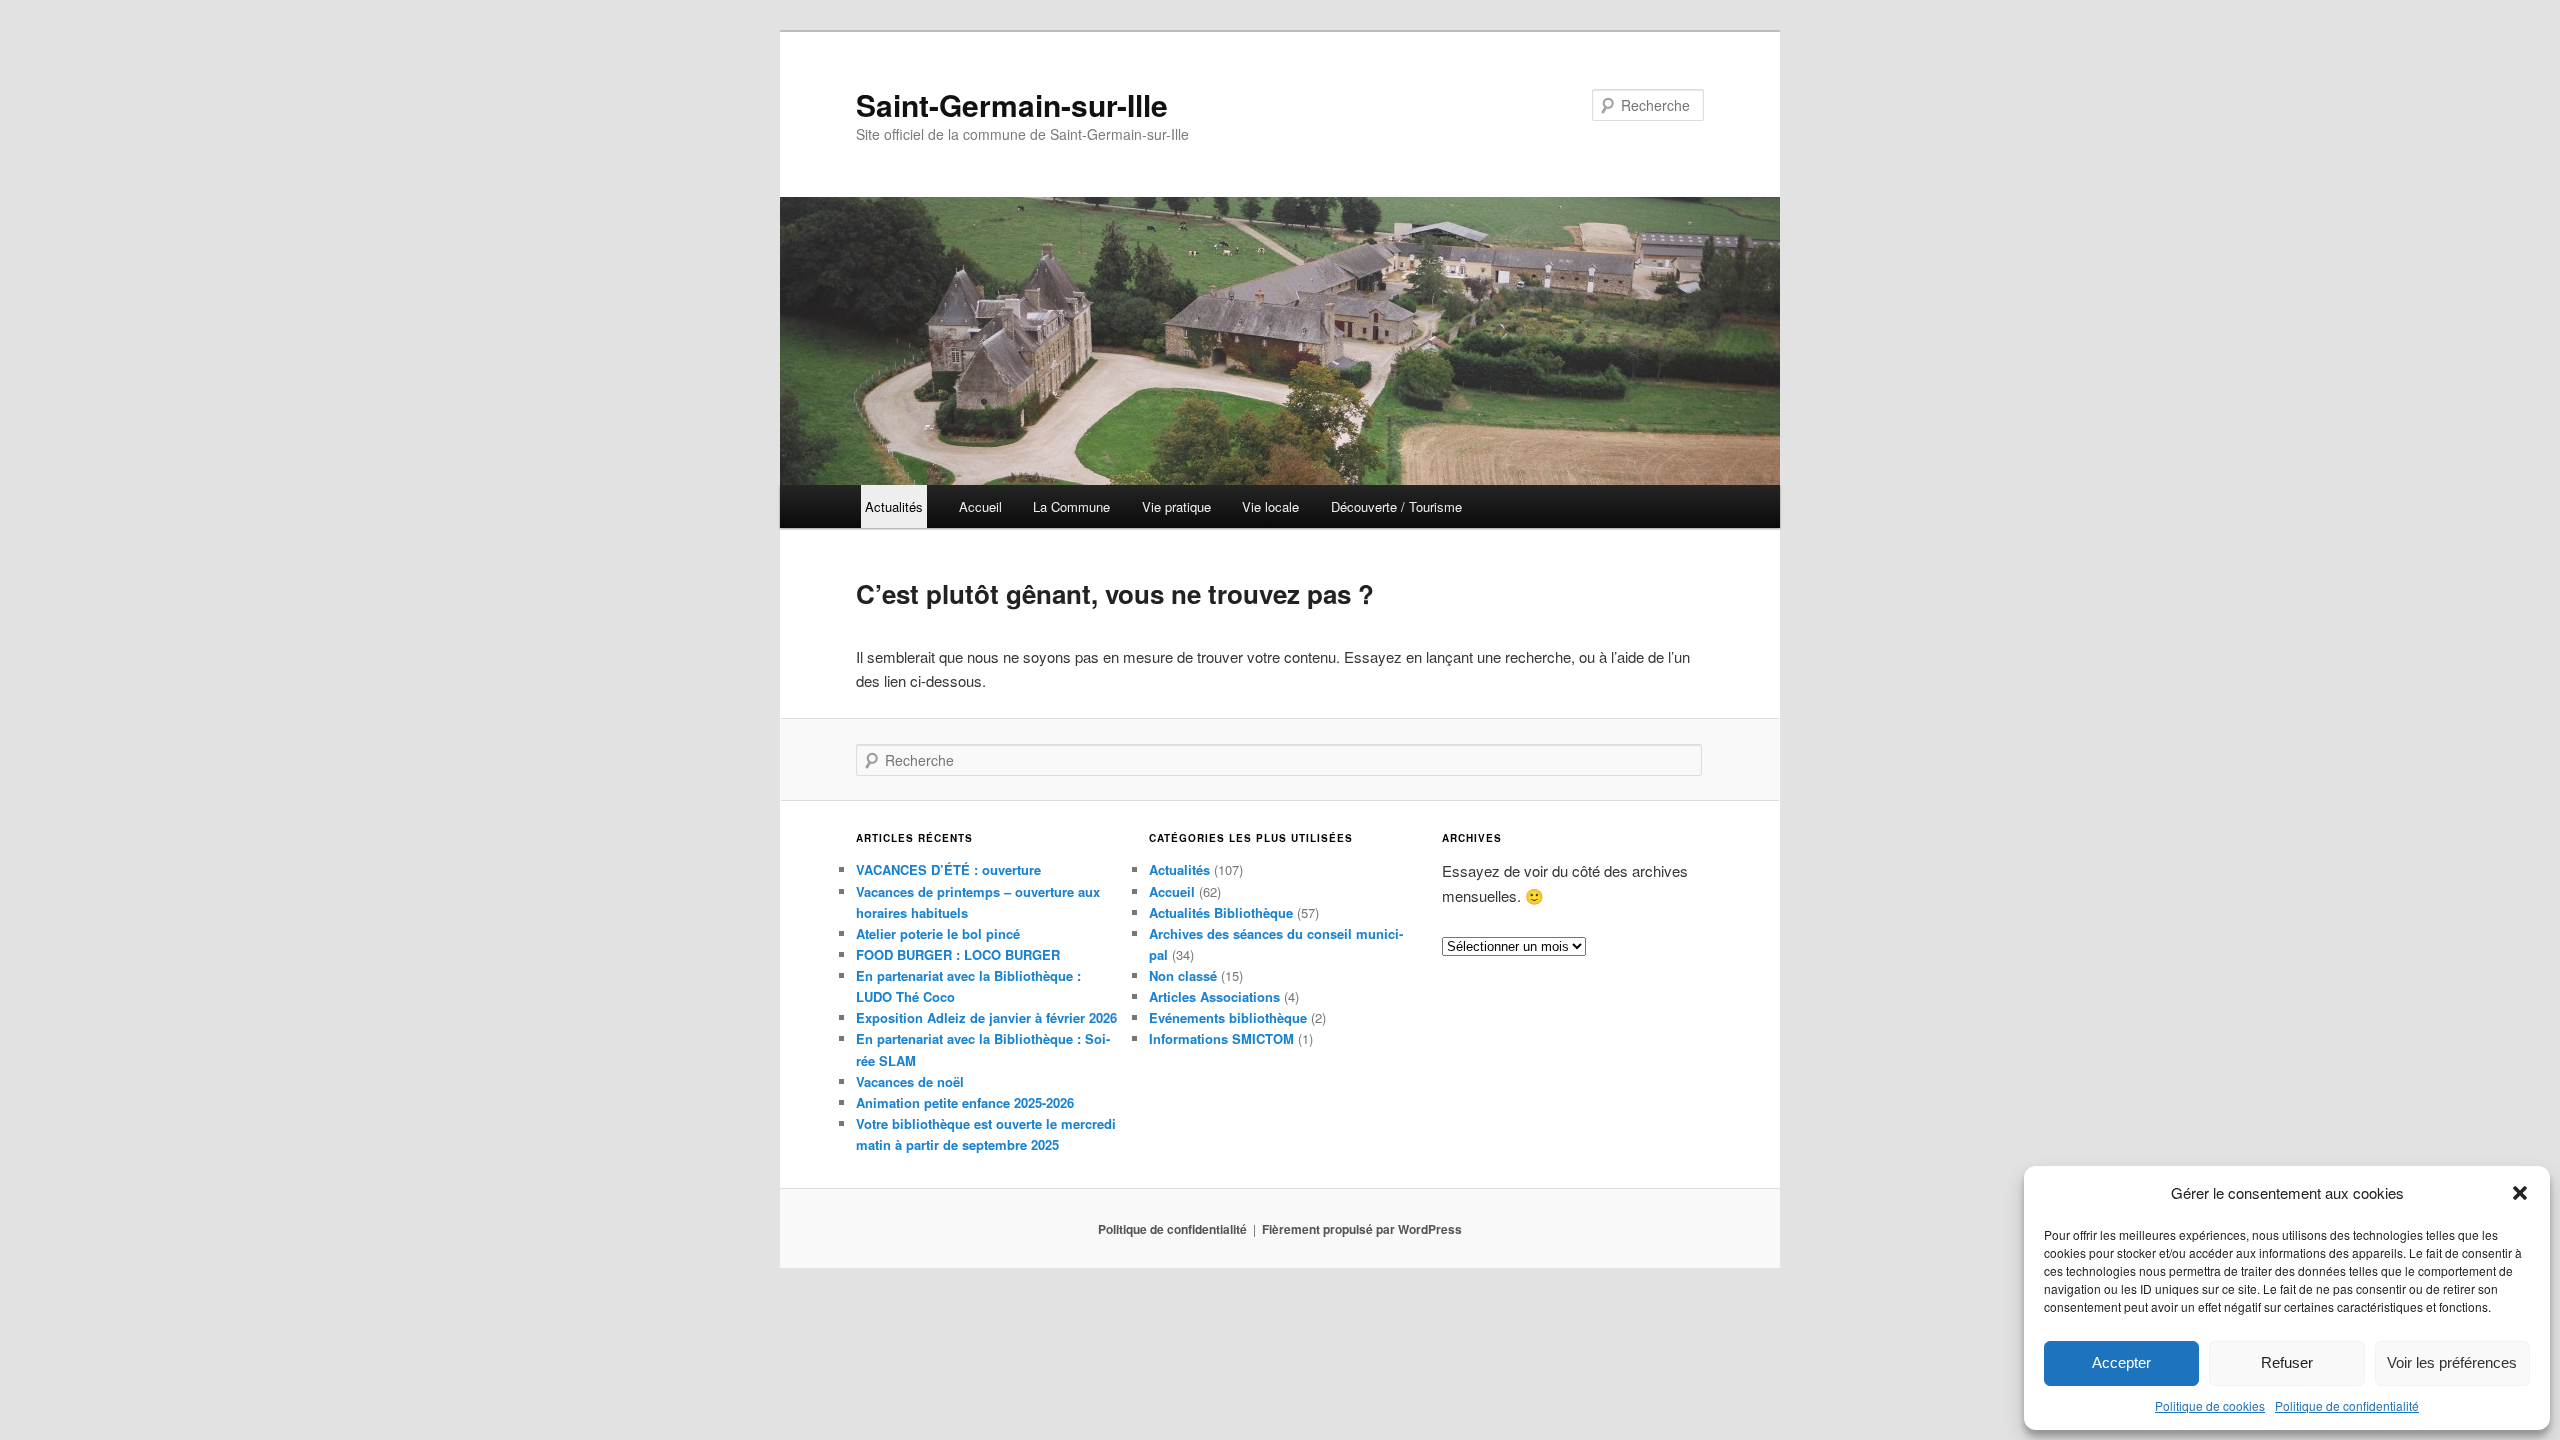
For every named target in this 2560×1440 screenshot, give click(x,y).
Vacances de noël (910, 1081)
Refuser (2287, 1362)
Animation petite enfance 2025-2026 (965, 1102)
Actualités (1179, 869)
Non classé (1183, 975)
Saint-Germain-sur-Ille (1012, 104)
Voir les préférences (2452, 1362)
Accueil (980, 506)
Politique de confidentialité (2347, 1405)
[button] (2520, 1193)
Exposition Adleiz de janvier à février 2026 (986, 1017)
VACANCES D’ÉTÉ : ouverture (948, 869)
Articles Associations (1214, 996)
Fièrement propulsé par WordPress (1362, 1229)
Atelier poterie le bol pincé (938, 933)
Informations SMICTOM (1221, 1038)
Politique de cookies (2210, 1405)
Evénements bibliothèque (1228, 1017)
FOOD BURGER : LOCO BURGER (958, 954)
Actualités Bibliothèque (1221, 912)
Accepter (2121, 1362)
